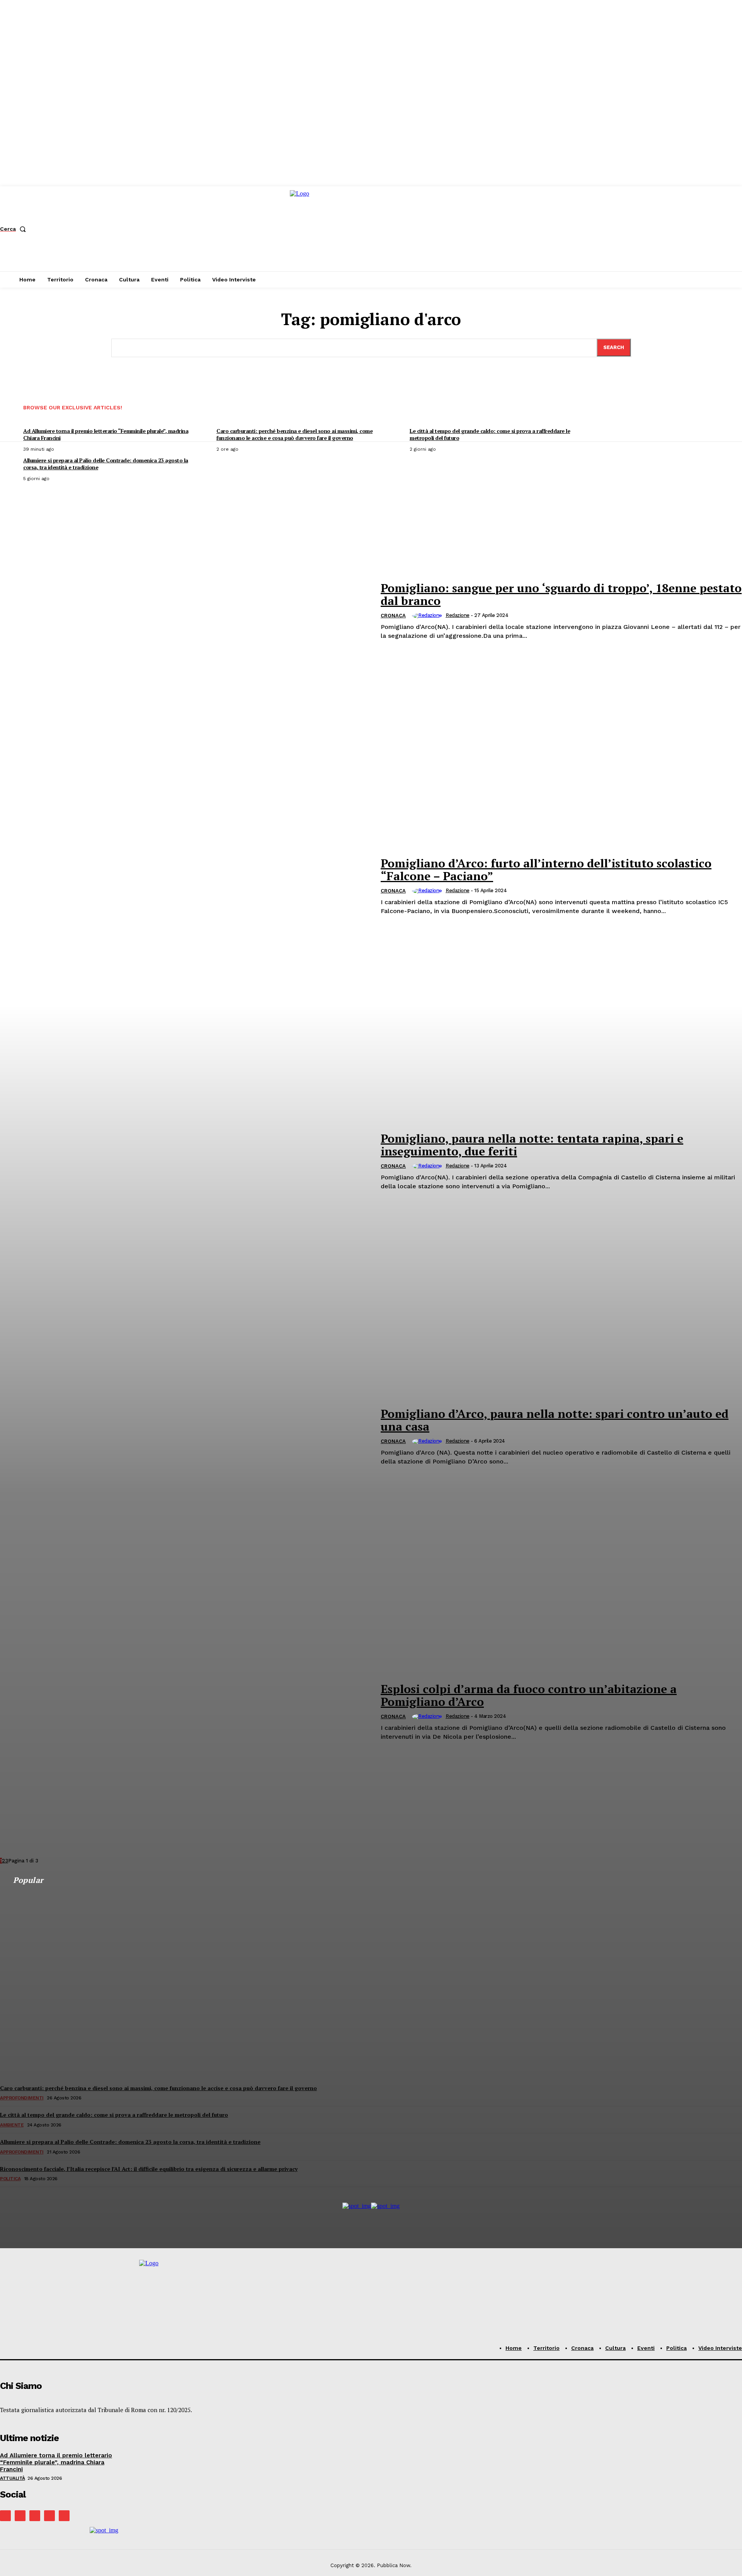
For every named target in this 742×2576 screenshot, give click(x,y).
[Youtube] (64, 2516)
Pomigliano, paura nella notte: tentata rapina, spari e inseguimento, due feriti (532, 1145)
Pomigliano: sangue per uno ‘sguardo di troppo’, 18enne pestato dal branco (561, 594)
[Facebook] (5, 2516)
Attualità (13, 2478)
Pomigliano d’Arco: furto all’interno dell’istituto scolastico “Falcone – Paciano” (546, 870)
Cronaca (393, 616)
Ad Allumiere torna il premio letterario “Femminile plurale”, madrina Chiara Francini (56, 2462)
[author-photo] (428, 616)
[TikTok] (35, 2516)
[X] (49, 2516)
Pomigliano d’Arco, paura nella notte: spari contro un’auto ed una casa (555, 1420)
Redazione (458, 615)
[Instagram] (20, 2516)
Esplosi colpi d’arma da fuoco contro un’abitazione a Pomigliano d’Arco (529, 1695)
